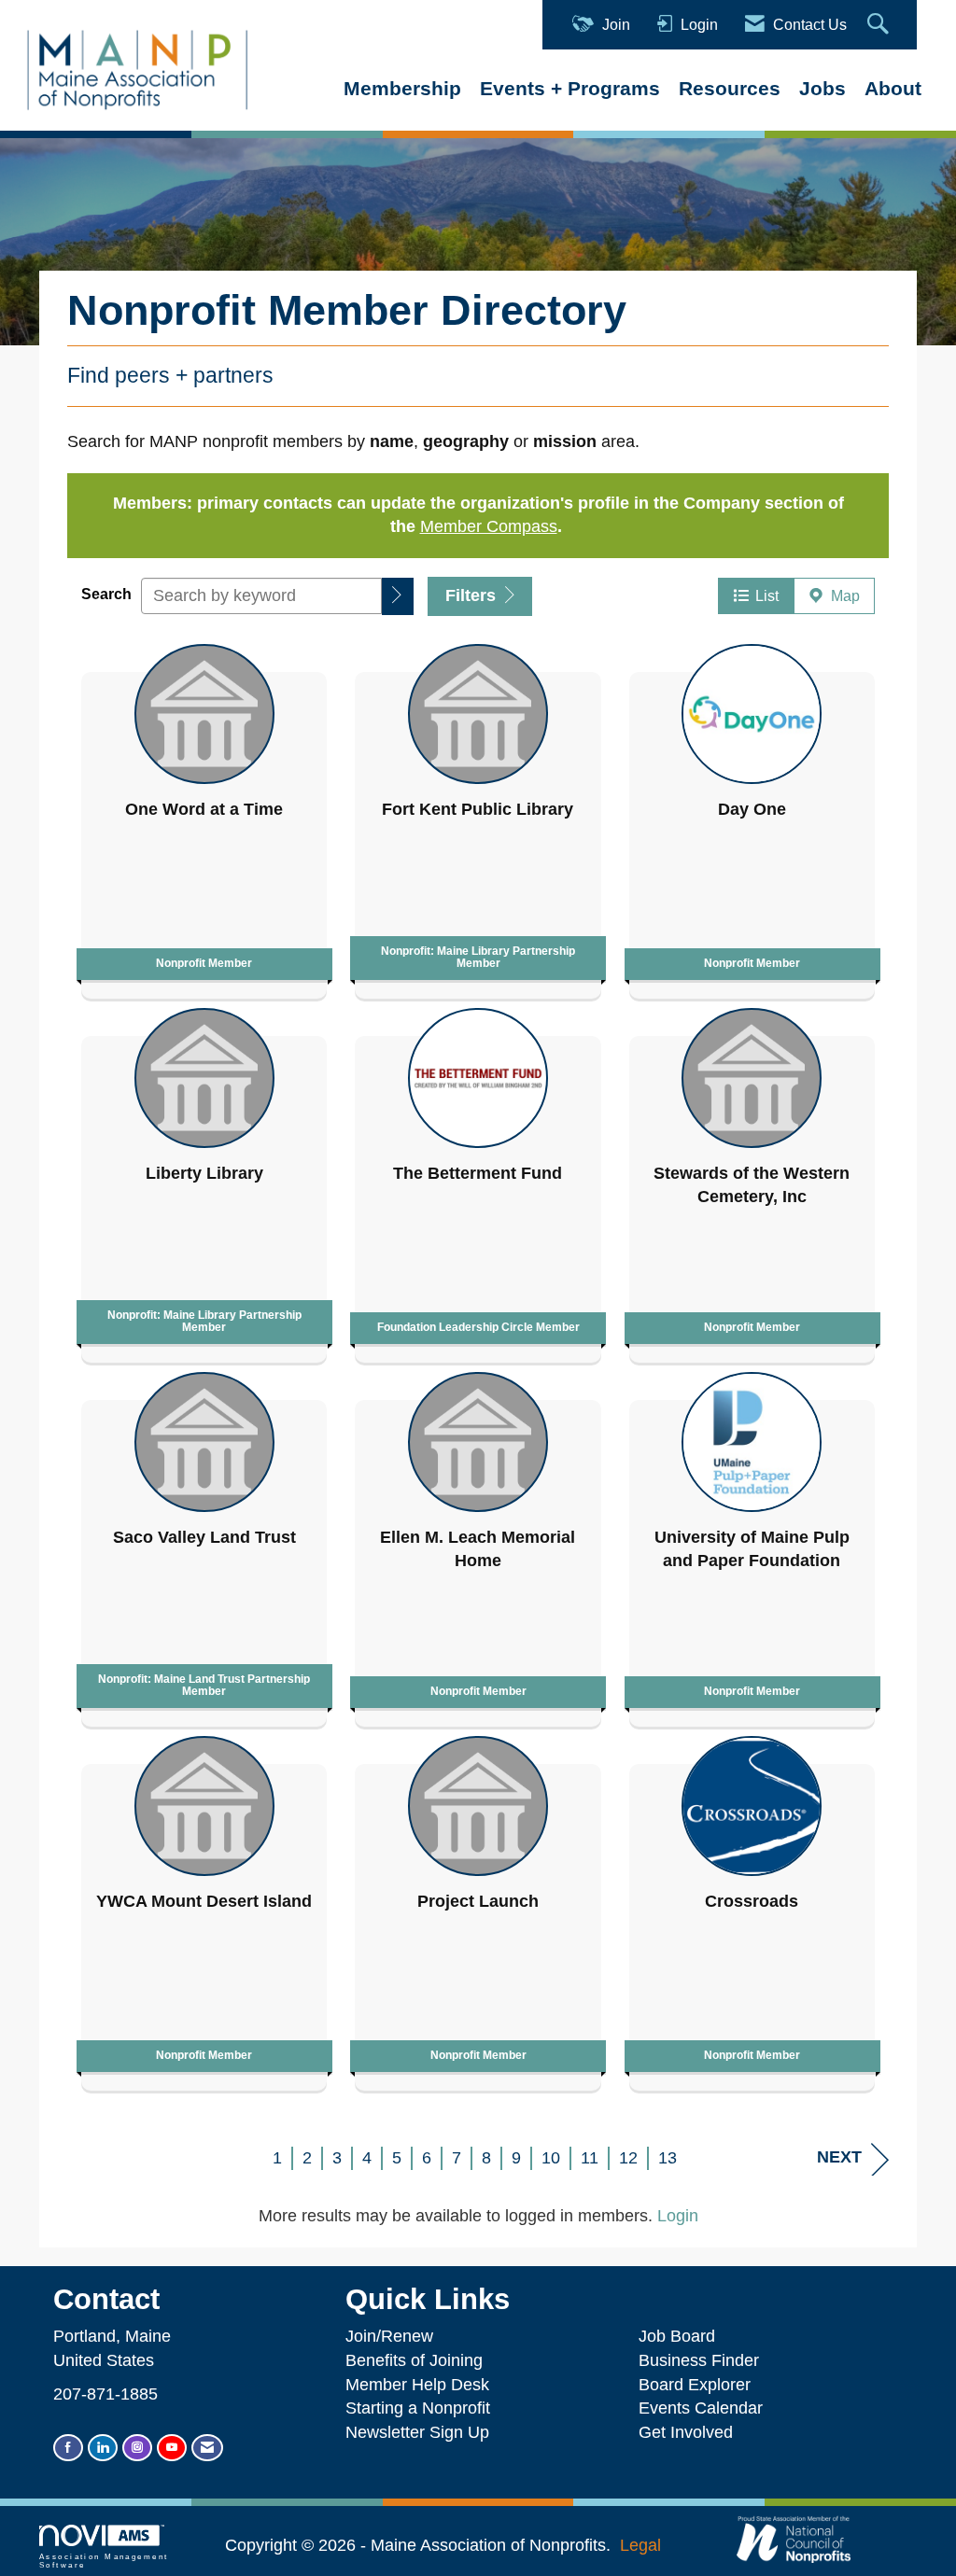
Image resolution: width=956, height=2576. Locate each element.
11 (590, 2158)
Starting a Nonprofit (418, 2408)
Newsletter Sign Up (417, 2432)
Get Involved (686, 2432)
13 (668, 2158)
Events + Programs (570, 88)
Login (678, 2216)
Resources (730, 88)
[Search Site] (880, 25)
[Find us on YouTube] (172, 2448)
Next (839, 2157)
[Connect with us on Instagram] (137, 2448)
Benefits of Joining (414, 2360)
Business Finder (703, 2360)
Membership (402, 88)
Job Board (682, 2336)
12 (628, 2158)
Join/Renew (389, 2336)
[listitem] (204, 817)
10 (551, 2158)
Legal (640, 2545)
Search (106, 594)
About (893, 88)
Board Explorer (695, 2385)
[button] (398, 596)
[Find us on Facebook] (68, 2448)
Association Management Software (104, 2561)
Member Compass (489, 526)
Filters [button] (473, 595)
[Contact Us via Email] (207, 2448)
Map (842, 595)
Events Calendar (701, 2408)
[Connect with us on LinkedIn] (103, 2448)
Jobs (822, 88)
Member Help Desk (417, 2385)
